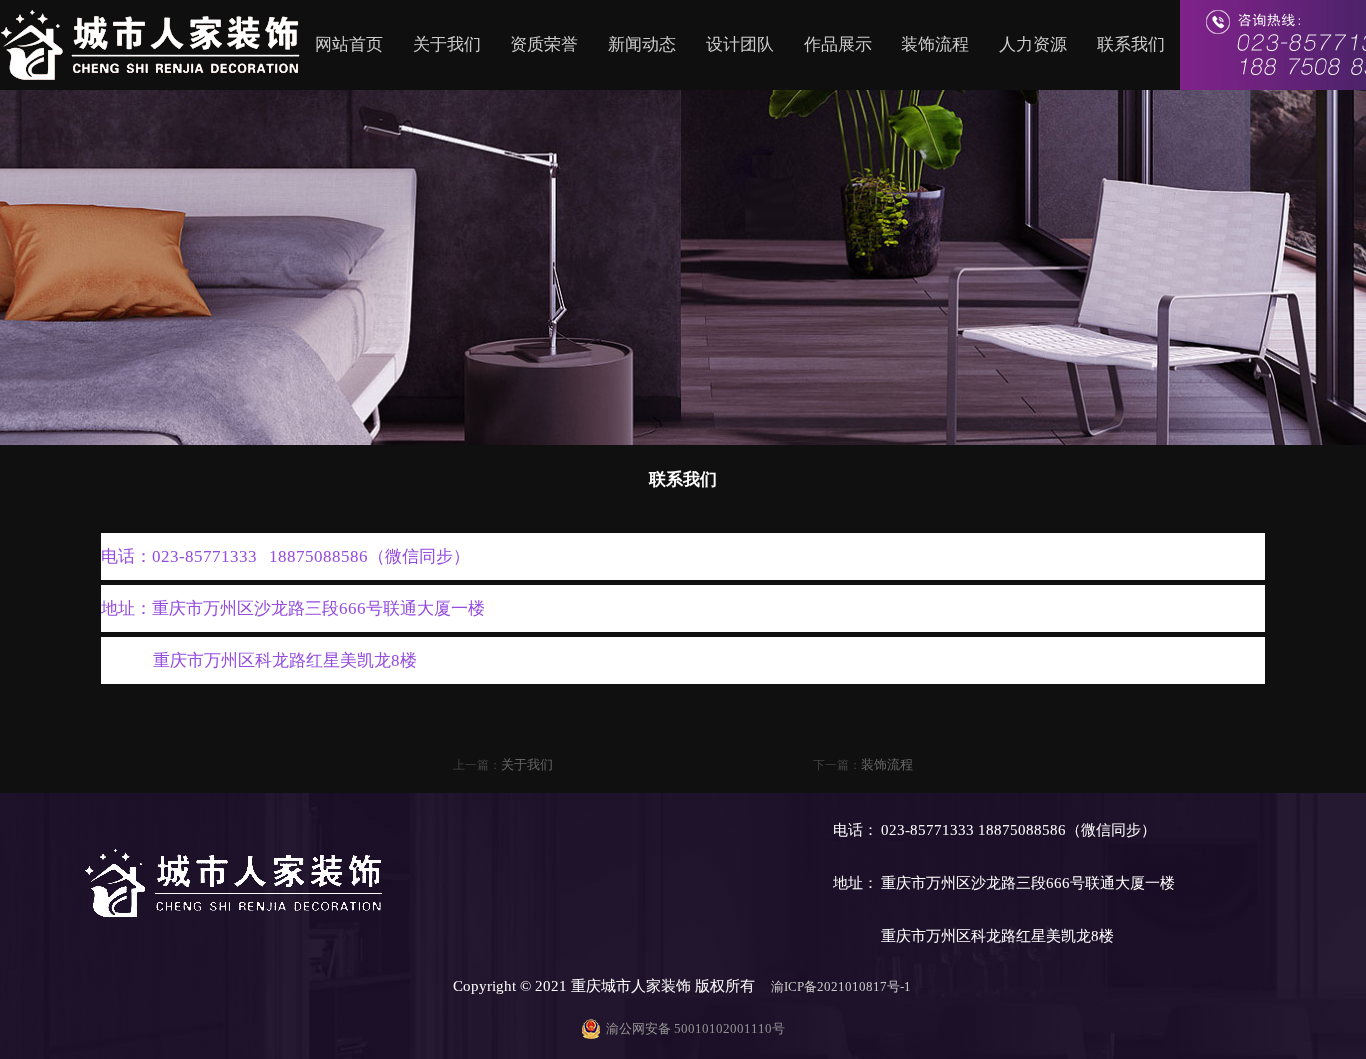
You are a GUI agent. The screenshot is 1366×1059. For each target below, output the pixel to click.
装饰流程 (935, 44)
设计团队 (740, 44)
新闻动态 (642, 44)
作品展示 (838, 44)
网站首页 (349, 44)
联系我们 (1131, 44)
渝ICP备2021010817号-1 (842, 986)
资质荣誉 (544, 44)
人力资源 (1033, 44)
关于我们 (447, 44)
